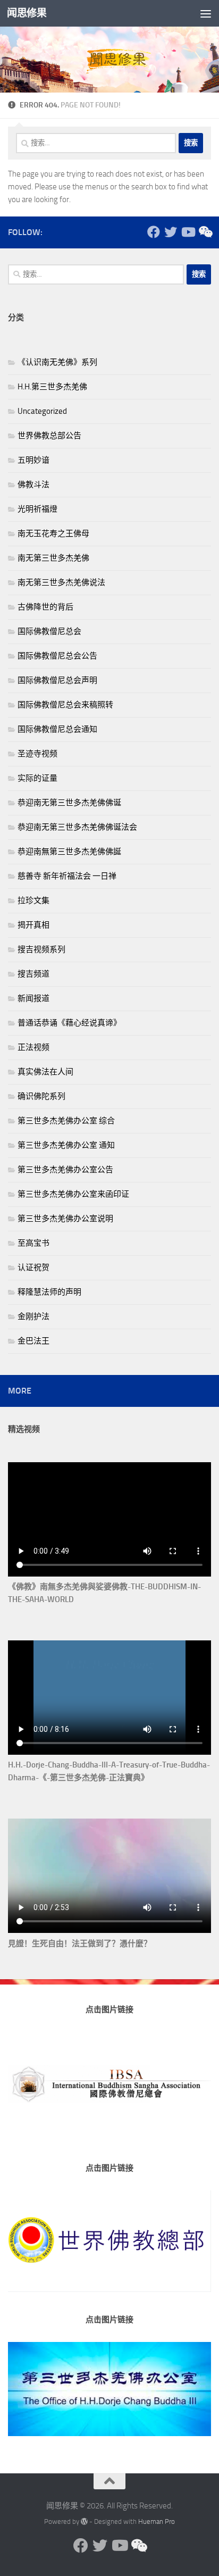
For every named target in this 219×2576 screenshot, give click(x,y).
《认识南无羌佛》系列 (57, 362)
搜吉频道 (33, 974)
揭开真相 (33, 925)
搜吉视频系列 (41, 949)
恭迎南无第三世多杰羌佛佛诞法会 (77, 827)
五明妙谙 (33, 460)
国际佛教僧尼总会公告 (57, 656)
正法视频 (33, 1047)
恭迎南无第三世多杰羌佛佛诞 (69, 803)
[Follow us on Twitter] (171, 232)
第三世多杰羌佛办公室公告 (65, 1170)
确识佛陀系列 (41, 1096)
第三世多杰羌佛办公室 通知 (66, 1145)
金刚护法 (33, 1316)
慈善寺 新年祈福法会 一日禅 (67, 876)
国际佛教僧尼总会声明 (57, 680)
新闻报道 (33, 998)
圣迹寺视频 (37, 754)
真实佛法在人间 (45, 1072)
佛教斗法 (33, 485)
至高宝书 (33, 1243)
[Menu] (206, 13)
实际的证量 (37, 778)
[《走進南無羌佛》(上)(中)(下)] (205, 232)
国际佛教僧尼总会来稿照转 (65, 705)
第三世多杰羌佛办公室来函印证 (73, 1194)
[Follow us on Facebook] (154, 232)
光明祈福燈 (37, 509)
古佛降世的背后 (45, 607)
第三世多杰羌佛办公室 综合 (66, 1121)
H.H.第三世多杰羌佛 (52, 387)
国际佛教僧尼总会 (49, 631)
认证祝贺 (33, 1268)
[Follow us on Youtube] (188, 232)
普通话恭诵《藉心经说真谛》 (69, 1023)
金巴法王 (33, 1341)
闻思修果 (27, 13)
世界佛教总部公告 (49, 436)
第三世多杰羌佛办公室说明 (65, 1219)
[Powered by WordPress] (84, 2521)
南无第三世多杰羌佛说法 (61, 582)
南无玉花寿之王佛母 (53, 533)
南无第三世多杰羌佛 (53, 558)
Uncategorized (42, 411)
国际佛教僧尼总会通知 (57, 729)
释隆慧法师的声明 (49, 1292)
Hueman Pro (157, 2521)
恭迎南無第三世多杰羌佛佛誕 (69, 852)
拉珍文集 (33, 901)
